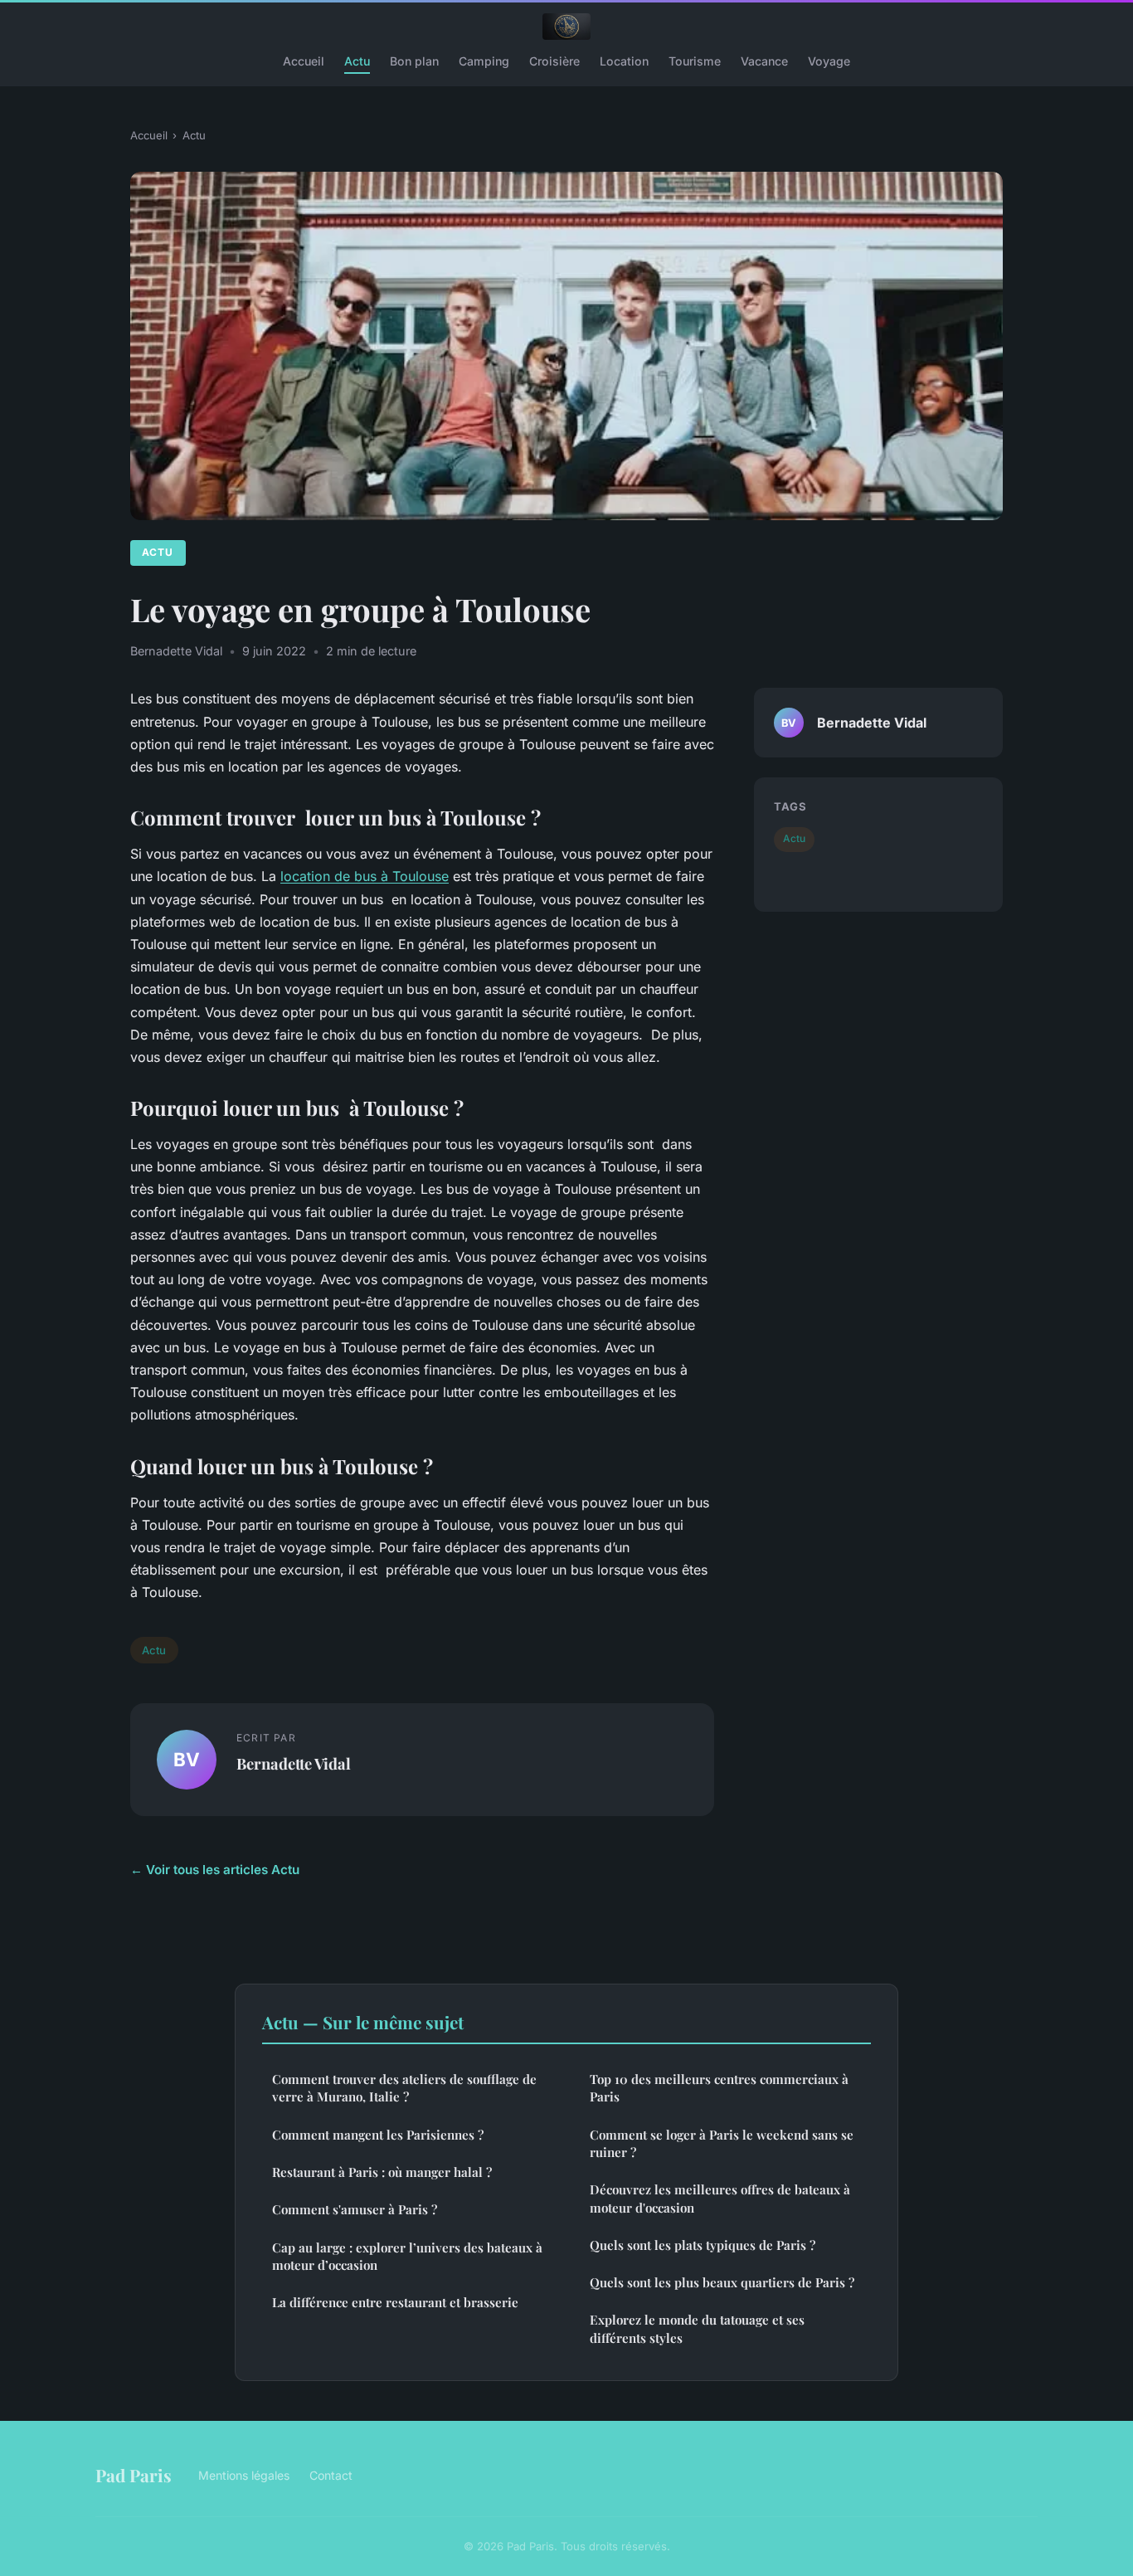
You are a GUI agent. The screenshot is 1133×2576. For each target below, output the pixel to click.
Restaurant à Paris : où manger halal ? (382, 2172)
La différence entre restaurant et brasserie (395, 2302)
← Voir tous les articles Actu (215, 1870)
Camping (484, 61)
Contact (331, 2475)
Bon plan (414, 61)
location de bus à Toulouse (365, 876)
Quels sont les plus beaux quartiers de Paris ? (722, 2282)
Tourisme (695, 61)
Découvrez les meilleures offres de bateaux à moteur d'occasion (720, 2198)
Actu (357, 61)
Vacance (764, 61)
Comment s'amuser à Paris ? (355, 2209)
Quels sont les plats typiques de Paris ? (703, 2245)
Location (624, 61)
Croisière (554, 61)
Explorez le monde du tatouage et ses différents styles (697, 2328)
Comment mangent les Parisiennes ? (378, 2135)
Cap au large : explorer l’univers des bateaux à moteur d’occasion (407, 2256)
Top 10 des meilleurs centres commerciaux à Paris (719, 2088)
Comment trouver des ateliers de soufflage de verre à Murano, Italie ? (404, 2088)
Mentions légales (244, 2475)
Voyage (829, 61)
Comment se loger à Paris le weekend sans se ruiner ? (722, 2143)
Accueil (304, 61)
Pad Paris (134, 2475)
